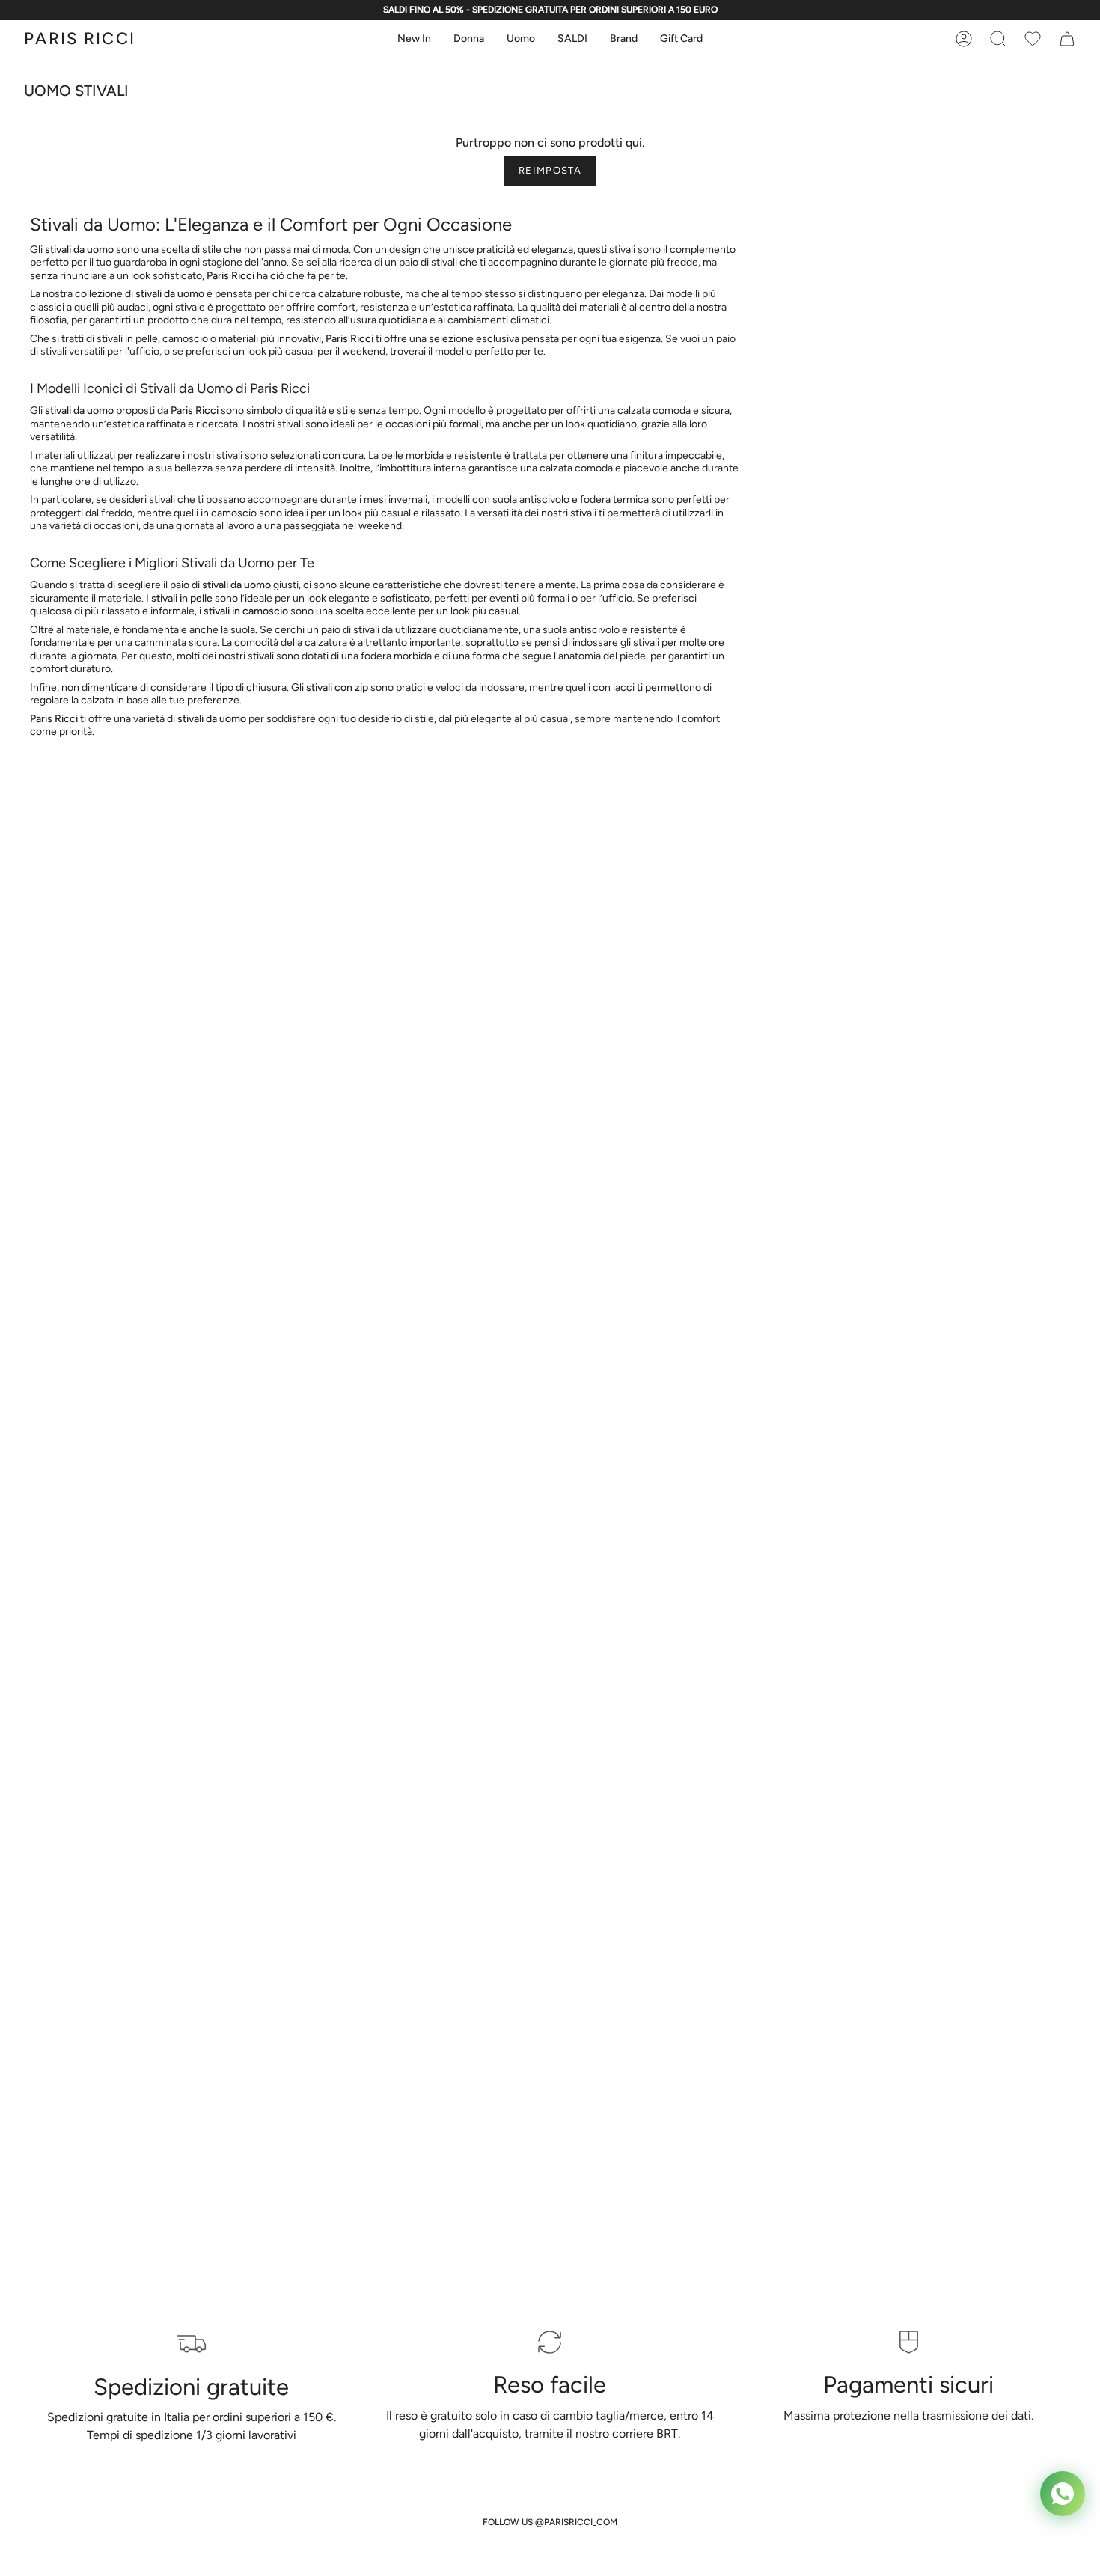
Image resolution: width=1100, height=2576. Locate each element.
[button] (414, 39)
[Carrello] (1033, 39)
